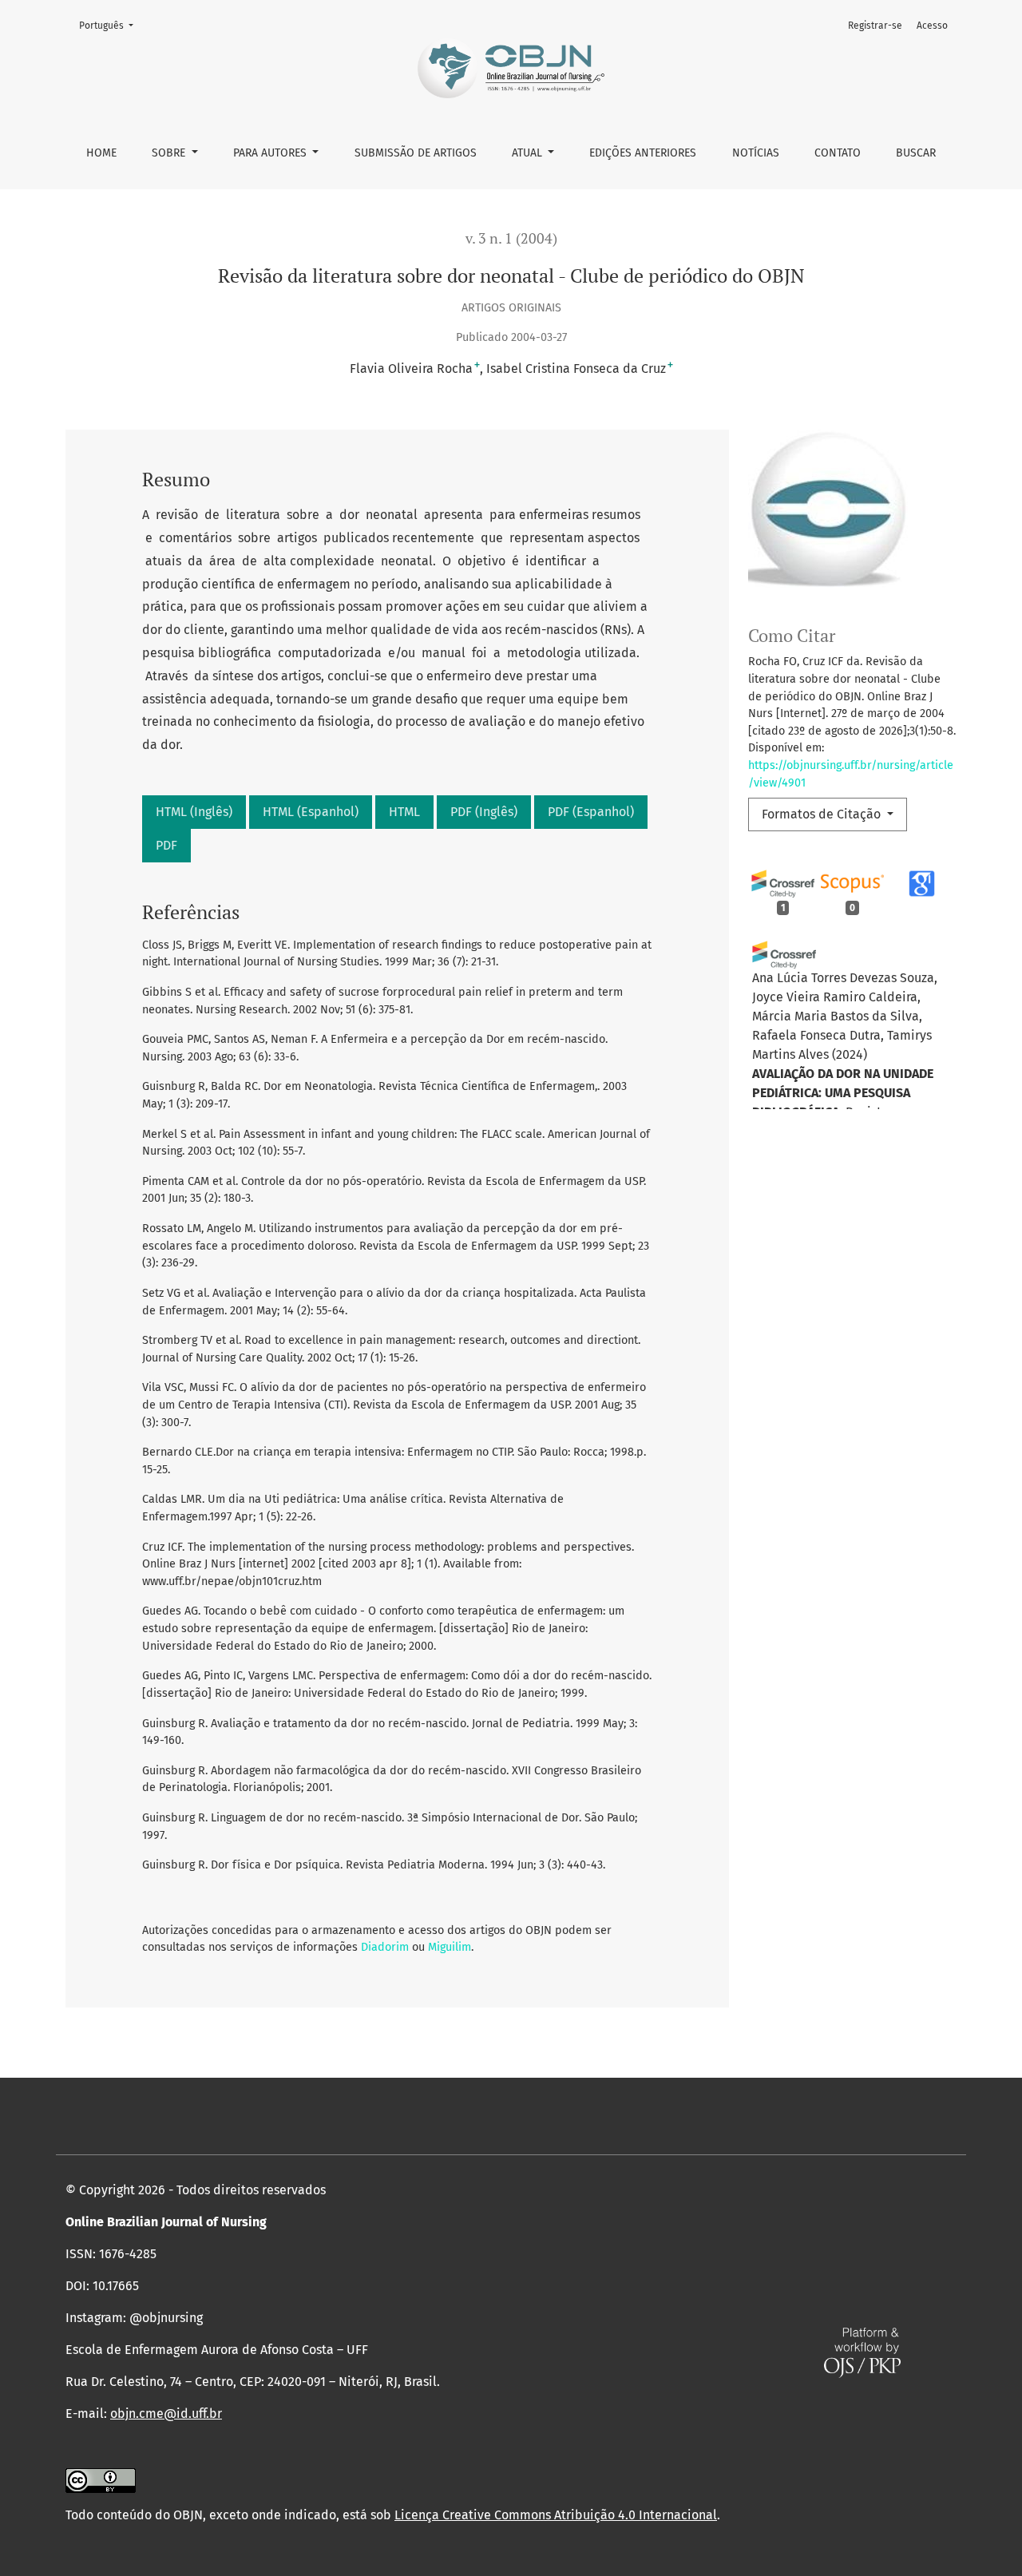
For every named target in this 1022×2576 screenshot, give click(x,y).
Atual (529, 153)
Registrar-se (875, 26)
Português (111, 25)
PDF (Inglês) (484, 812)
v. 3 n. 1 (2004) (511, 238)
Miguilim (450, 1947)
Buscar (916, 153)
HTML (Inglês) (194, 812)
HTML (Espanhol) (311, 812)
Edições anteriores (643, 153)
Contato (838, 153)
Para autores (271, 153)
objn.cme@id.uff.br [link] (166, 2414)
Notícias (756, 153)
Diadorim (385, 1947)
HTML (404, 812)
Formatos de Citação (823, 814)
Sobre (170, 153)
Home (101, 153)
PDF (166, 845)
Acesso (932, 26)
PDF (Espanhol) (591, 812)
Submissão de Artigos (416, 153)
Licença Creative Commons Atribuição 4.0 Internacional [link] (556, 2515)
